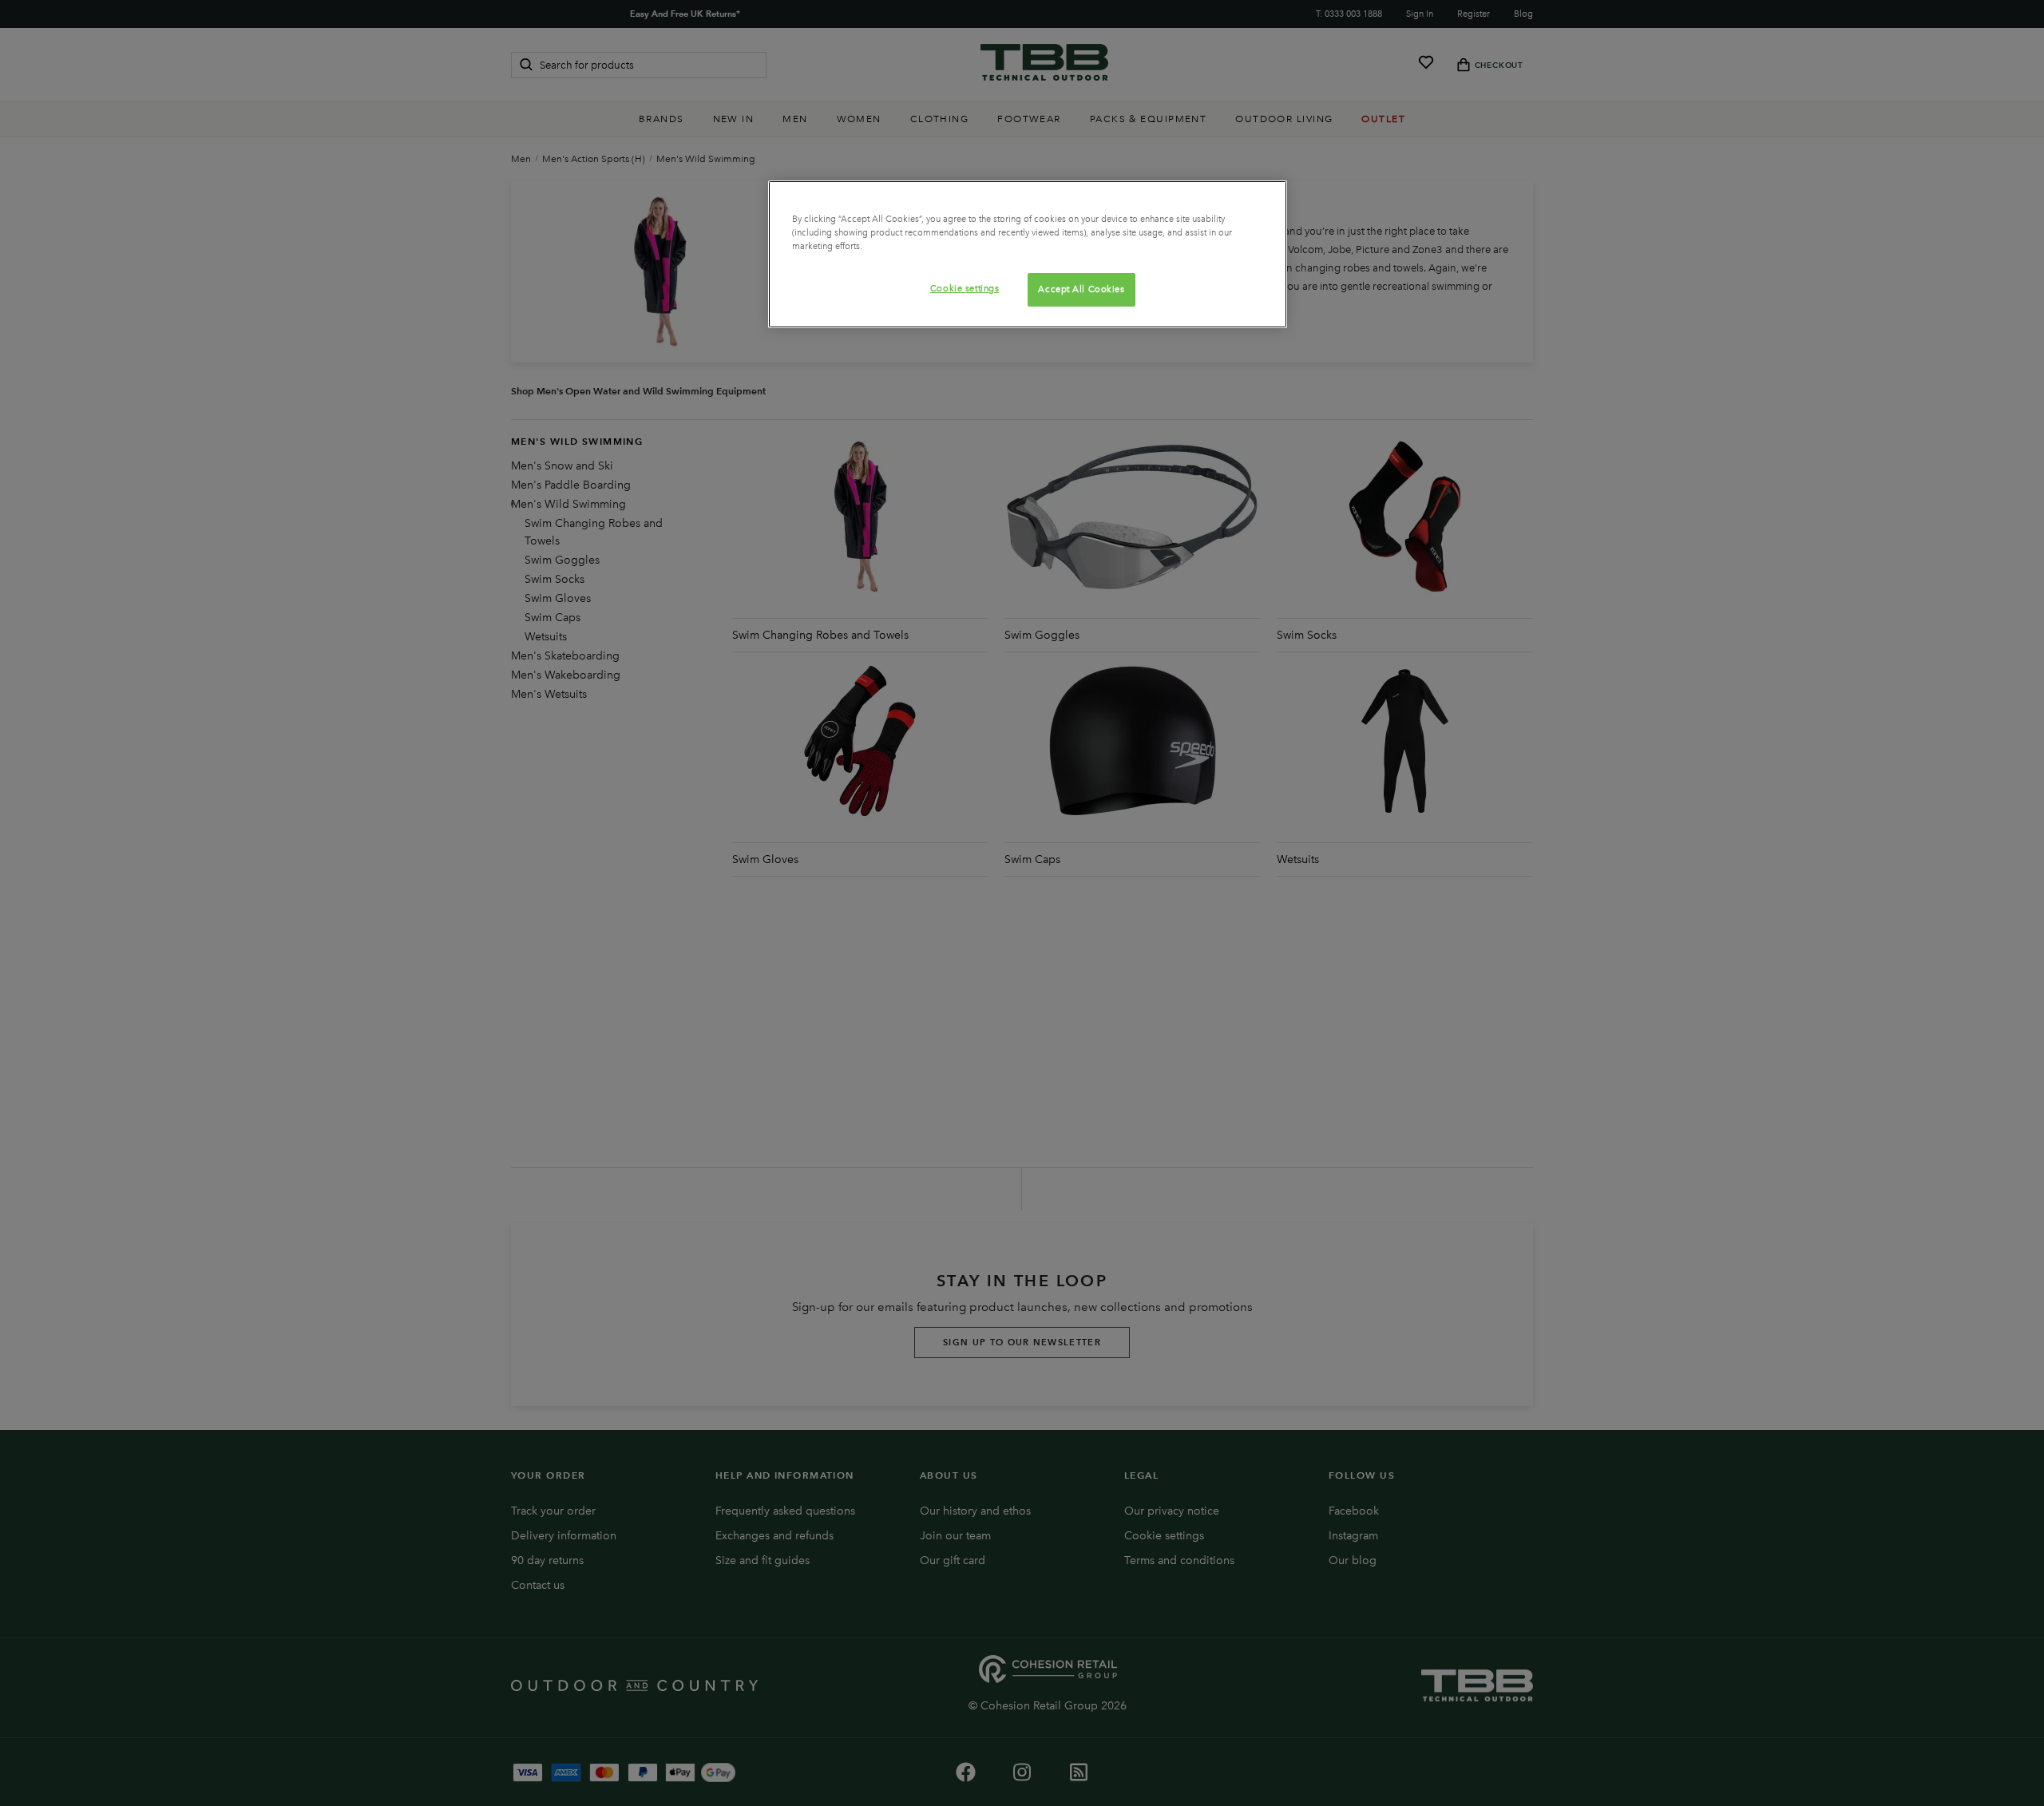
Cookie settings (965, 288)
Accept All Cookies (1081, 289)
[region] (1028, 254)
